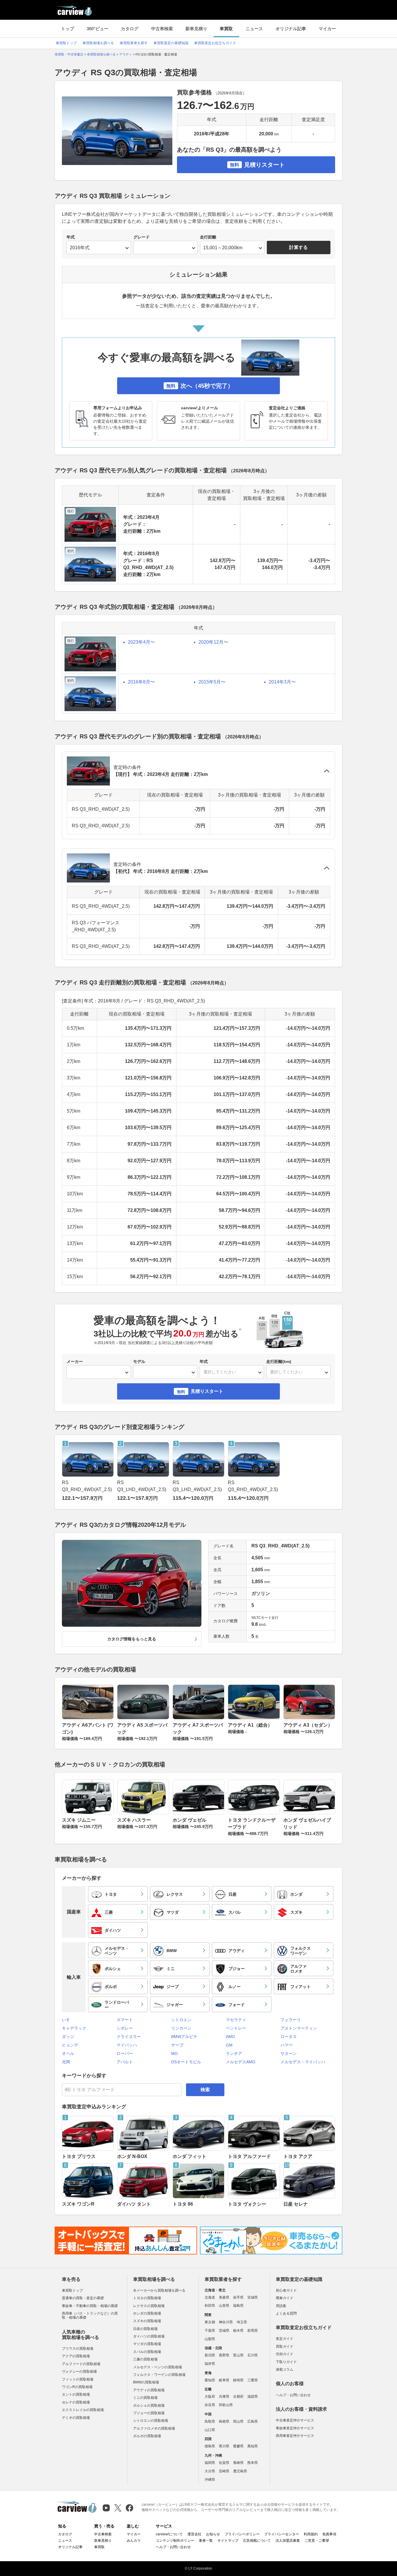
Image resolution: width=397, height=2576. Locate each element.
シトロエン (181, 2020)
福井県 (210, 2364)
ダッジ (68, 2037)
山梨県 (210, 2339)
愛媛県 (238, 2446)
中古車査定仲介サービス (295, 2420)
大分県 (210, 2471)
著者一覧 (206, 2541)
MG (175, 2053)
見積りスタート (257, 165)
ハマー (287, 2045)
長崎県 (238, 2463)
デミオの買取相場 (76, 2418)
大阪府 (210, 2396)
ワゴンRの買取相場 (77, 2387)
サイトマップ (228, 2541)
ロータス (289, 2037)
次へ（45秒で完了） (200, 386)
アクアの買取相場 (76, 2356)
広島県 (253, 2421)
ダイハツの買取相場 (149, 2336)
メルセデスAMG (241, 2062)
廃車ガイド (285, 2298)
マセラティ (236, 2020)
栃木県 (238, 2331)
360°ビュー (98, 29)
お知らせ (213, 2534)
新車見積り (196, 29)
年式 (71, 237)
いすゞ (68, 2020)
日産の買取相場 (145, 2329)
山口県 (210, 2430)
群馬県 (253, 2331)
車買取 (226, 29)
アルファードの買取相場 (81, 2364)
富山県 (238, 2355)
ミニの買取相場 (145, 2398)
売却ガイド (285, 2354)
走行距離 (208, 237)
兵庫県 (224, 2396)
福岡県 (210, 2463)
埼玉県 (242, 2322)
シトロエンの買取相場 (151, 2421)
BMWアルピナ (184, 2037)
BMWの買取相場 (146, 2382)
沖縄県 (210, 2480)
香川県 (224, 2446)
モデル (139, 1361)
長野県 (224, 2355)
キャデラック (74, 2028)
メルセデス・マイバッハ (303, 2062)
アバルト (125, 2062)
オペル (68, 2053)
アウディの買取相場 (149, 2390)
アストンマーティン (299, 2028)
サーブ (177, 2045)
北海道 (210, 2297)
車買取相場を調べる (98, 43)
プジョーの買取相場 (149, 2413)
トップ (68, 29)
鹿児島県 (240, 2471)
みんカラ (134, 2541)
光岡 (66, 2062)
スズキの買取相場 (147, 2321)
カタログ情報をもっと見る (132, 1639)
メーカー (75, 1361)
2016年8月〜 (141, 682)
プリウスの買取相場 (78, 2349)
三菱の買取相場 (145, 2359)
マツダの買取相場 (147, 2344)
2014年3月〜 (282, 682)
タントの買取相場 (76, 2394)
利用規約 (311, 2534)
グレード (142, 237)
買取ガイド (285, 2347)
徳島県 (210, 2446)
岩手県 (238, 2297)
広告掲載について (257, 2541)
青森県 (224, 2297)
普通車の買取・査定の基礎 (83, 2298)
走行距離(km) (279, 1361)
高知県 (253, 2446)
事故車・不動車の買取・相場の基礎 (90, 2306)
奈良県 (210, 2405)
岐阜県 (224, 2380)
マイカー (327, 29)
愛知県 (210, 2380)
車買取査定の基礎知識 (171, 43)
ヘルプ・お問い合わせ (293, 2395)
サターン (289, 2053)
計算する (298, 247)
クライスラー (129, 2037)
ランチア (234, 2053)
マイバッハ (127, 2045)
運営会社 (194, 2534)
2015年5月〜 (212, 682)
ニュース (254, 29)
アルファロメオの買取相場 (154, 2428)
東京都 (210, 2322)
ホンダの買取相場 (147, 2313)
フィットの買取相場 (78, 2379)
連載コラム (285, 2369)
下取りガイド (286, 2362)
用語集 (281, 2306)
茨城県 (224, 2331)
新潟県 (210, 2355)
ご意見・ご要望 (317, 2541)
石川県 (253, 2355)
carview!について (169, 2534)
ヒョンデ (70, 2045)
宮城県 (253, 2297)
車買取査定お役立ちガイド (215, 43)
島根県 (224, 2421)
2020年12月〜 (213, 642)
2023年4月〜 (141, 642)
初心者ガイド (286, 2290)
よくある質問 (286, 2313)
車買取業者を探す (134, 43)
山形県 (224, 2306)
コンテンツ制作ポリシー (175, 2541)
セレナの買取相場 (76, 2402)
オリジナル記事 (291, 29)
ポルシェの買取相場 (149, 2405)
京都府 (238, 2396)
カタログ (130, 29)
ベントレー (236, 2028)
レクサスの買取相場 (149, 2306)
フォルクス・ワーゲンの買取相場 (159, 2375)
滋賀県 (253, 2396)
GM (229, 2045)
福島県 (238, 2306)
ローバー (125, 2053)
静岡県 (238, 2380)
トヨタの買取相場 (147, 2298)
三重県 (253, 2380)
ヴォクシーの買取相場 (79, 2372)
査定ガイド (285, 2339)
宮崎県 (224, 2471)
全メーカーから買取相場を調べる (159, 2290)
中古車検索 (162, 29)
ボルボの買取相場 (147, 2436)
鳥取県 (210, 2421)
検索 (205, 2090)
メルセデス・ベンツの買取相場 (158, 2367)
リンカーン (181, 2028)
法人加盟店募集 (288, 2541)
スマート (125, 2020)
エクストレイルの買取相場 (83, 2410)
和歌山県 (226, 2405)
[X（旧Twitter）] (118, 2508)
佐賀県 (224, 2463)
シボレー (125, 2028)
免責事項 (329, 2534)
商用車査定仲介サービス (295, 2436)
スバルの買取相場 (147, 2352)
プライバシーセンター (282, 2534)
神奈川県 (226, 2322)
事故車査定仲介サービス (295, 2428)
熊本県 (253, 2463)
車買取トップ (66, 43)
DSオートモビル (186, 2062)
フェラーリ (291, 2020)
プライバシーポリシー (242, 2534)
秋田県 (210, 2306)
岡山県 (238, 2421)
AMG (230, 2037)
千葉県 (210, 2331)
